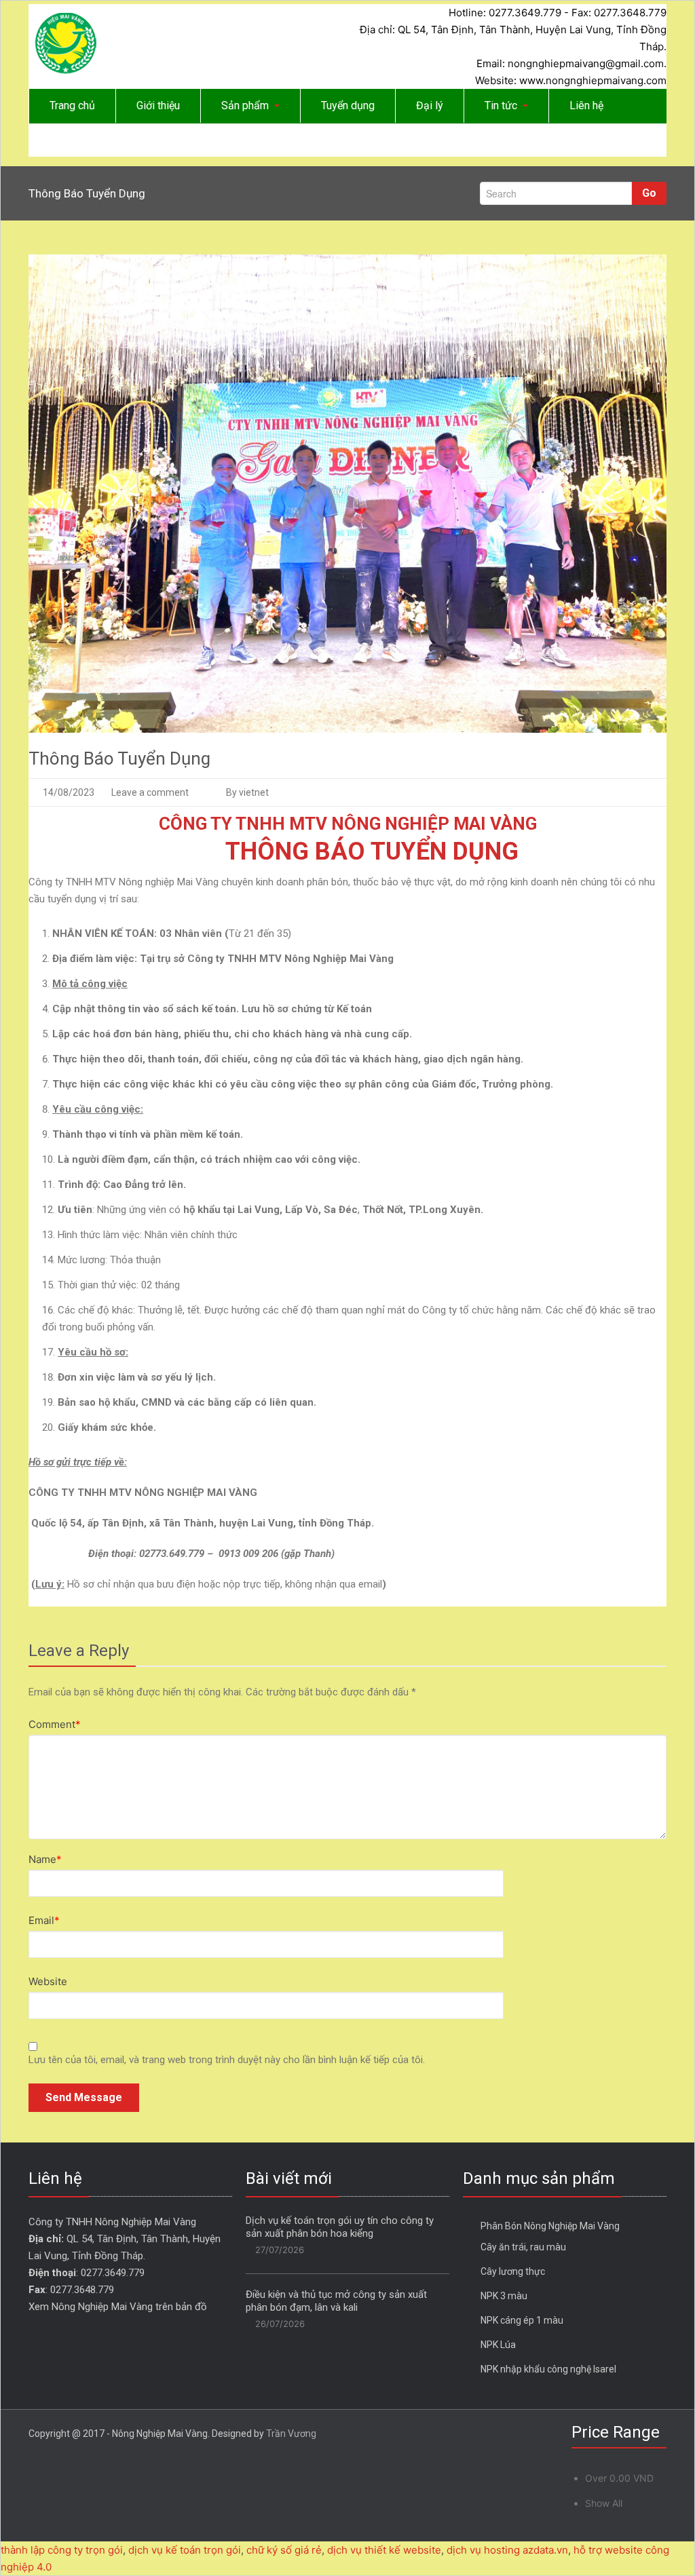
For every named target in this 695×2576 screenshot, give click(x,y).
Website (48, 1981)
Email (44, 1920)
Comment (55, 1724)
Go (649, 193)
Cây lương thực (513, 2271)
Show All (604, 2503)
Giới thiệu (158, 105)
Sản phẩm (245, 105)
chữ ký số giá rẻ (284, 2550)
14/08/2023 (69, 792)
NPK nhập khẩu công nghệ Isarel (548, 2369)
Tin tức (501, 105)
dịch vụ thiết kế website (384, 2550)
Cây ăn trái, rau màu (523, 2247)
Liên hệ (586, 105)
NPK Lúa (498, 2345)
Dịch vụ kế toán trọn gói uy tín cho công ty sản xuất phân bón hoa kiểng (340, 2227)
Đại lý (430, 105)
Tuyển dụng (348, 105)
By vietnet (247, 792)
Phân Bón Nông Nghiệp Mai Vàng (550, 2226)
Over (619, 2478)
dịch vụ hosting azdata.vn (507, 2550)
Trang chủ (72, 105)
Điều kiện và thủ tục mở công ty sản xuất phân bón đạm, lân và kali (336, 2301)
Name (45, 1859)
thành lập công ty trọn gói (62, 2550)
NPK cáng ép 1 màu (522, 2320)
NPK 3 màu (504, 2296)
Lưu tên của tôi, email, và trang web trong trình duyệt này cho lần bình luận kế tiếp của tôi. (227, 2060)
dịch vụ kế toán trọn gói (185, 2550)
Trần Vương (291, 2434)
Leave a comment (150, 792)
